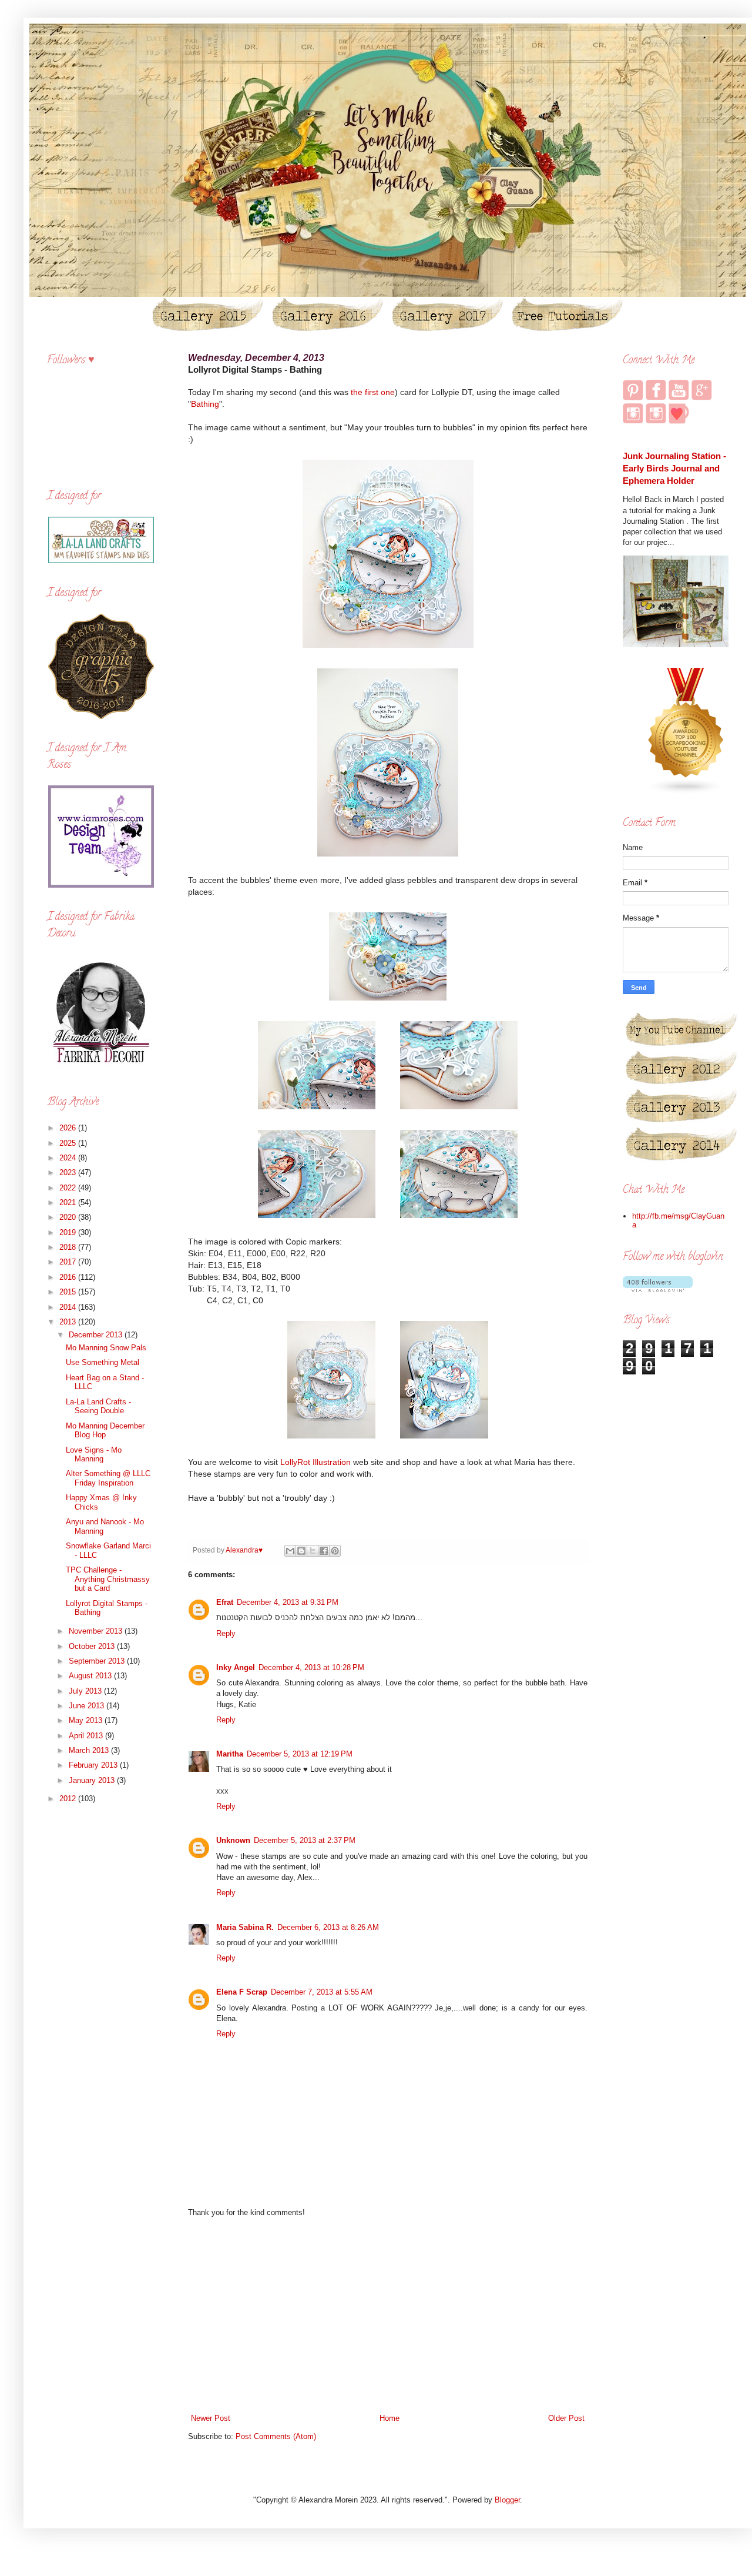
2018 (69, 1247)
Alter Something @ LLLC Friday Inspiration (108, 1478)
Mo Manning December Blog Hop (105, 1431)
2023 (69, 1172)
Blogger (507, 2500)
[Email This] (290, 1551)
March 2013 (90, 1750)
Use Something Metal (103, 1362)
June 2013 (88, 1706)
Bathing (205, 404)
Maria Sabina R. (245, 1927)
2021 (69, 1202)
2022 (69, 1188)
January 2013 (93, 1780)
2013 (69, 1322)
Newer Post (211, 2418)
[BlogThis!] (301, 1551)
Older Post (566, 2418)
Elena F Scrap (242, 1992)
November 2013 (97, 1631)
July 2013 (86, 1691)
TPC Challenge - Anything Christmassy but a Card (108, 1579)
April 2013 (87, 1736)
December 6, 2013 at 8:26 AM (328, 1927)
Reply (226, 1633)
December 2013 (97, 1335)
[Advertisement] (388, 2316)
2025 (69, 1143)
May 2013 (87, 1720)
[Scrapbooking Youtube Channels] (686, 792)
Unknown (233, 1840)
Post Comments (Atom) (276, 2436)
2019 (69, 1232)
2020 (69, 1217)
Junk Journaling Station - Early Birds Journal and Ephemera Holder (674, 469)
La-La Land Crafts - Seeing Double (98, 1406)
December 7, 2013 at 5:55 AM (322, 1992)
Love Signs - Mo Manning (94, 1455)
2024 (69, 1158)
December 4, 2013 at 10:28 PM (311, 1667)
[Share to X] (313, 1551)
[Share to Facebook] (324, 1551)
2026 (69, 1128)
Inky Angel (236, 1667)
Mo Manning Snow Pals (106, 1348)
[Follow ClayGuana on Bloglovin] (658, 1289)
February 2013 (94, 1765)
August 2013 (91, 1676)
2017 (69, 1262)
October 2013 (93, 1646)
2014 (69, 1307)
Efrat (225, 1602)
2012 (69, 1799)
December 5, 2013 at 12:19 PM (300, 1754)
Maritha (230, 1754)
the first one (373, 392)
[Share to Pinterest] (335, 1551)
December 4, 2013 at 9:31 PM (288, 1602)
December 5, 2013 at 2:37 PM (305, 1840)
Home (390, 2418)
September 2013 (98, 1661)
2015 (69, 1292)
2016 (69, 1277)
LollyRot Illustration (315, 1462)
